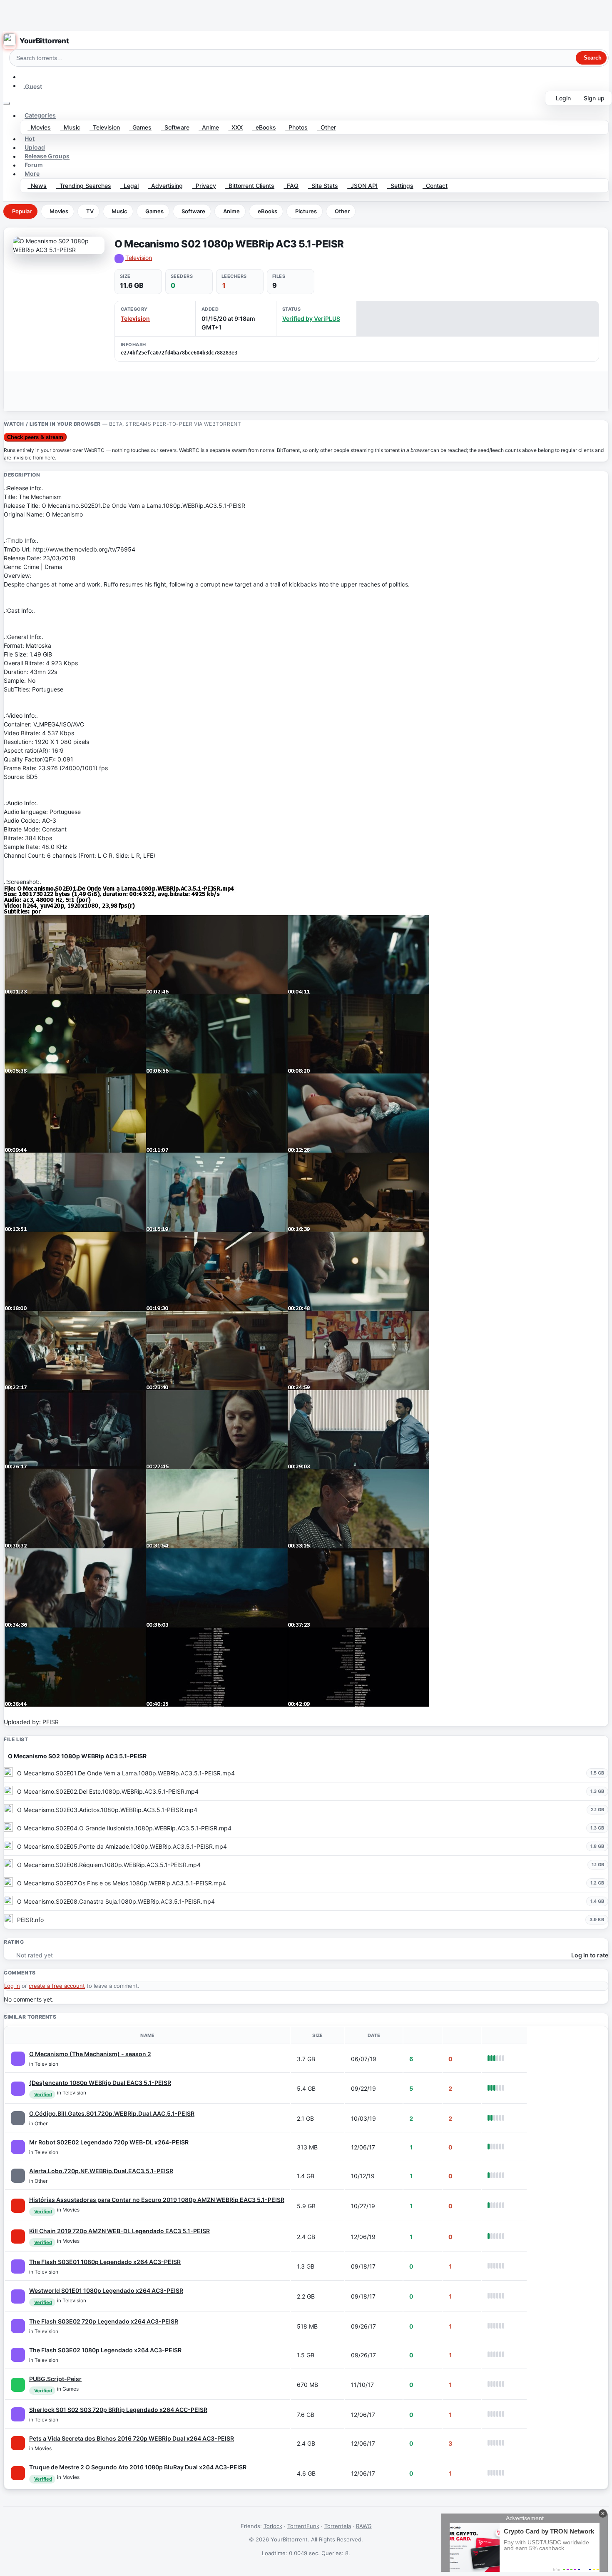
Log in (12, 1986)
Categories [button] (40, 116)
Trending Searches (84, 186)
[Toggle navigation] (7, 103)
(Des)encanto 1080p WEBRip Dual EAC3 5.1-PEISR (100, 2083)
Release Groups (47, 156)
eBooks (264, 127)
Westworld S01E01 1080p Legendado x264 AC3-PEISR (106, 2290)
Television (105, 127)
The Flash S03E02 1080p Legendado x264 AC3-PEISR (105, 2350)
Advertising (165, 186)
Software (175, 127)
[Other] (18, 2118)
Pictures (306, 211)
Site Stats (323, 186)
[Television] (18, 2059)
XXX (235, 127)
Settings (400, 186)
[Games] (18, 2385)
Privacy (204, 186)
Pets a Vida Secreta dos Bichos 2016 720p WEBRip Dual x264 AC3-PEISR (132, 2438)
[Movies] (18, 2206)
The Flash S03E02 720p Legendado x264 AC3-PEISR (104, 2321)
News (37, 186)
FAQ (291, 186)
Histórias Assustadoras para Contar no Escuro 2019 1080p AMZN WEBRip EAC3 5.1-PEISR (157, 2200)
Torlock (273, 2526)
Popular (22, 211)
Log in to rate (590, 1955)
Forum (34, 165)
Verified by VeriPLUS (311, 318)
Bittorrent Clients (250, 186)
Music (70, 127)
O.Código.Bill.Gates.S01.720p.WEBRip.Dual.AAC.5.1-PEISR (112, 2113)
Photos (296, 127)
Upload (35, 148)
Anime (209, 127)
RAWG (364, 2526)
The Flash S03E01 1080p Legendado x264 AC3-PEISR (105, 2262)
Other (327, 127)
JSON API (362, 186)
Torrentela (338, 2526)
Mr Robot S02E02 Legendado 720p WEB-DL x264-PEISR (109, 2142)
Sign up (592, 98)
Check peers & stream (35, 437)
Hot (30, 139)
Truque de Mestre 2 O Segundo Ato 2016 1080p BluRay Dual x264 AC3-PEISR (138, 2467)
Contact (435, 186)
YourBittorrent (44, 41)
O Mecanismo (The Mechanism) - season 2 (90, 2054)
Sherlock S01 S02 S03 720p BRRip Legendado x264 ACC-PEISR (118, 2410)
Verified (43, 2094)
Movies (39, 127)
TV (90, 211)
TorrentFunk (303, 2526)
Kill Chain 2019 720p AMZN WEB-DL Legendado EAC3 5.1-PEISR (119, 2231)
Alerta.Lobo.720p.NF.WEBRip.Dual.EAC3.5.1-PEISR (101, 2171)
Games (140, 127)
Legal (129, 186)
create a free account (57, 1986)
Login (562, 98)
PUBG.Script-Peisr (55, 2379)
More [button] (32, 174)
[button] (24, 77)
